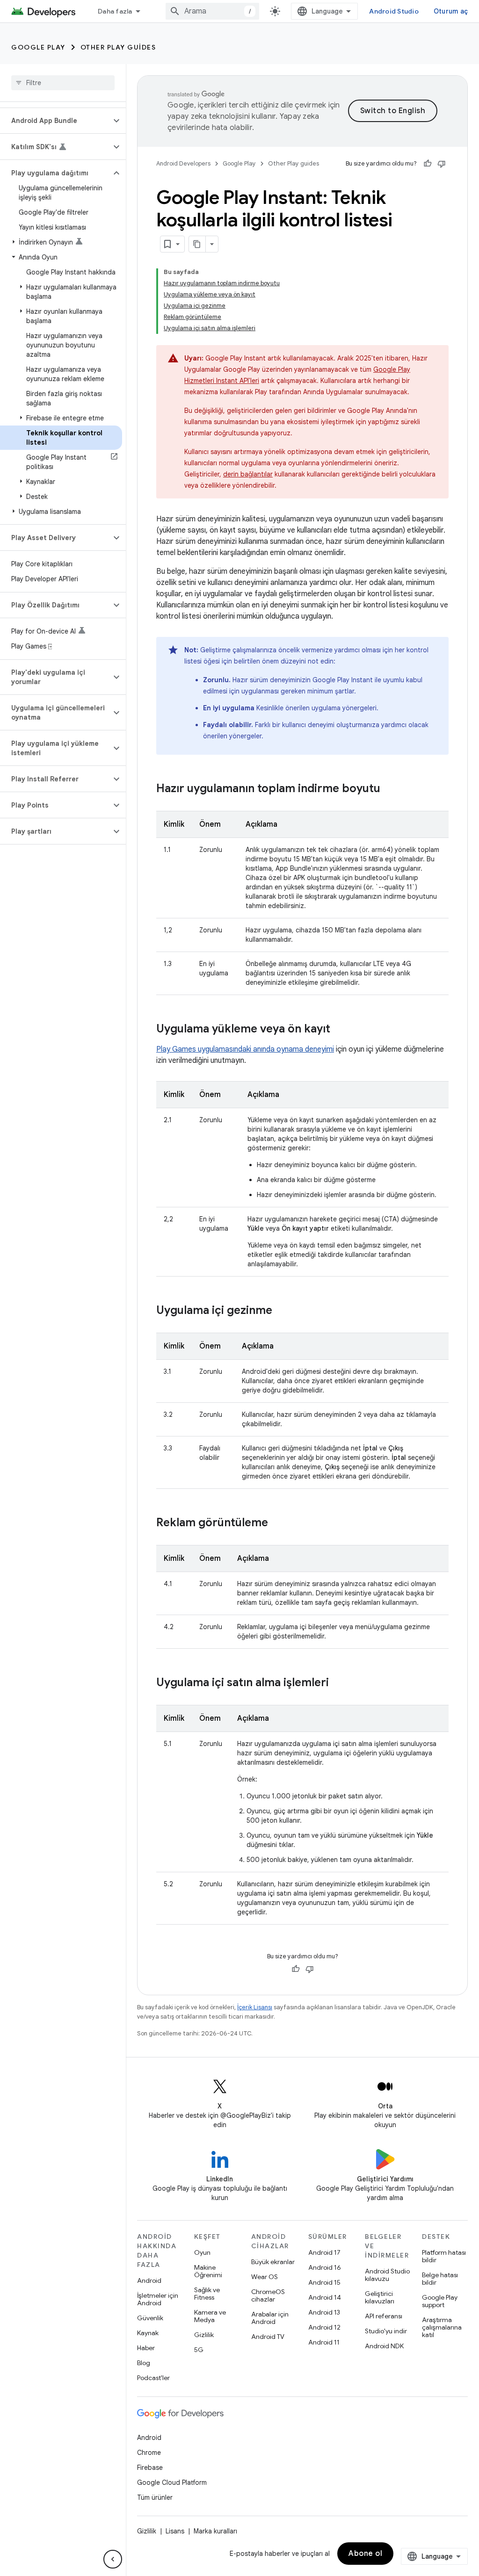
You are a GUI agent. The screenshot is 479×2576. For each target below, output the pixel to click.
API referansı (384, 2316)
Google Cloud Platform (172, 2482)
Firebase (150, 2468)
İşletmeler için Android (158, 2299)
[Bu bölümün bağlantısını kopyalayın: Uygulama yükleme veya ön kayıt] (340, 1030)
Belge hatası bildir (440, 2279)
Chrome (149, 2453)
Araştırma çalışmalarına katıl (442, 2327)
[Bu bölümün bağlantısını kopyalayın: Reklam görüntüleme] (277, 1523)
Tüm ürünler (155, 2497)
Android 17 (324, 2252)
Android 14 (325, 2297)
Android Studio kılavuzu (387, 2275)
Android (149, 2280)
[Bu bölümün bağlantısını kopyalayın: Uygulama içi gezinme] (282, 1311)
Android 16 (325, 2267)
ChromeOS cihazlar (268, 2295)
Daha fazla (115, 11)
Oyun (202, 2252)
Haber (146, 2348)
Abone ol (365, 2554)
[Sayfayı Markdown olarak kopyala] (197, 244)
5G (199, 2350)
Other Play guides (118, 47)
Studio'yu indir (386, 2331)
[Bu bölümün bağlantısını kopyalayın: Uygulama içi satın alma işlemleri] (338, 1683)
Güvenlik (150, 2318)
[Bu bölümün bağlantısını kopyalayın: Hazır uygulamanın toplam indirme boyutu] (390, 789)
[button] (55, 121)
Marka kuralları (215, 2531)
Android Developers (183, 163)
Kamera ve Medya (210, 2316)
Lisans (175, 2531)
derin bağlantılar (248, 474)
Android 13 (324, 2312)
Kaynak (148, 2333)
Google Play (38, 47)
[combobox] (212, 11)
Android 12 (324, 2327)
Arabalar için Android (270, 2318)
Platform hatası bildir (444, 2256)
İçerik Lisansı (255, 2007)
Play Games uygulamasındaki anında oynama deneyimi (245, 1049)
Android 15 (324, 2282)
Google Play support (440, 2301)
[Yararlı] (428, 164)
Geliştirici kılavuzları (380, 2297)
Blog (144, 2363)
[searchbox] (63, 83)
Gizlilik (204, 2335)
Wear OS (265, 2277)
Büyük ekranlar (273, 2262)
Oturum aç (451, 11)
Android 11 (324, 2342)
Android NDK (384, 2346)
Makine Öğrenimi (208, 2271)
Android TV (268, 2337)
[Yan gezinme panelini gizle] (113, 2559)
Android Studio (394, 11)
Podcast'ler (153, 2378)
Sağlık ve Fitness (207, 2294)
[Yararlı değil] (442, 164)
